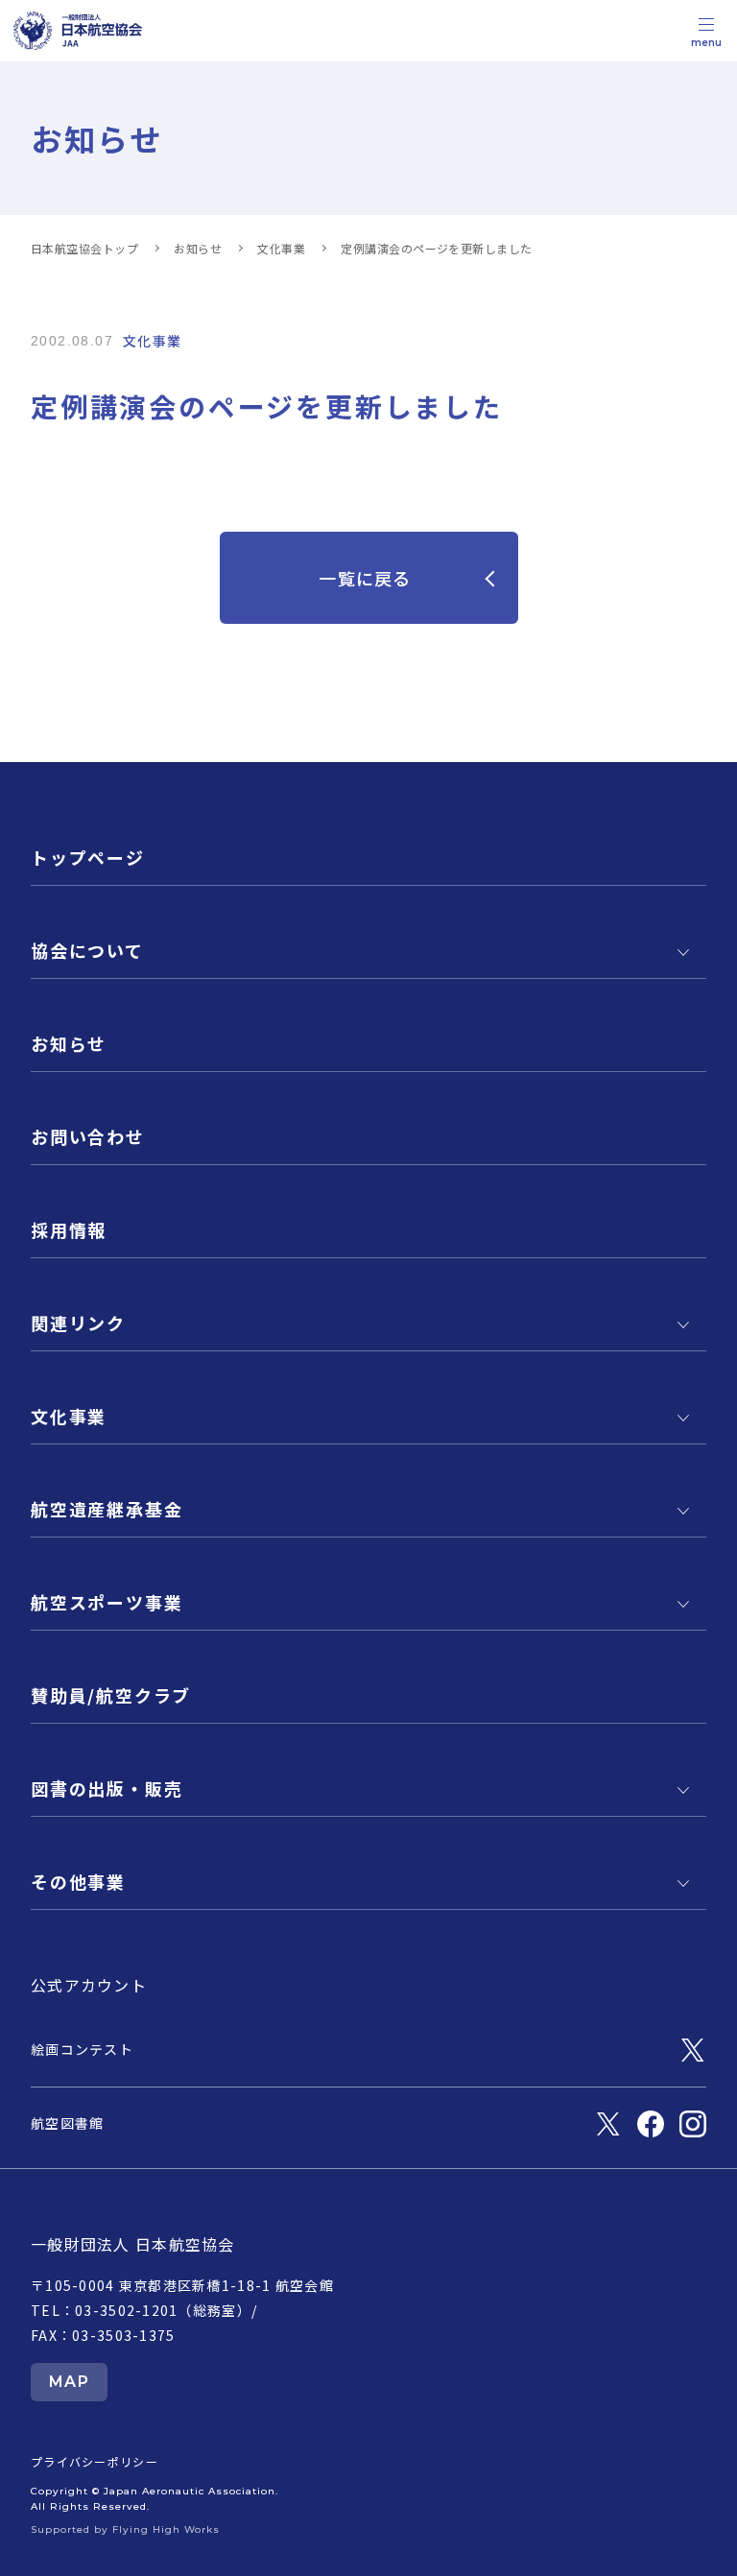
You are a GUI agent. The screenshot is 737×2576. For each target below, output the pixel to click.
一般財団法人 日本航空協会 (133, 2244)
